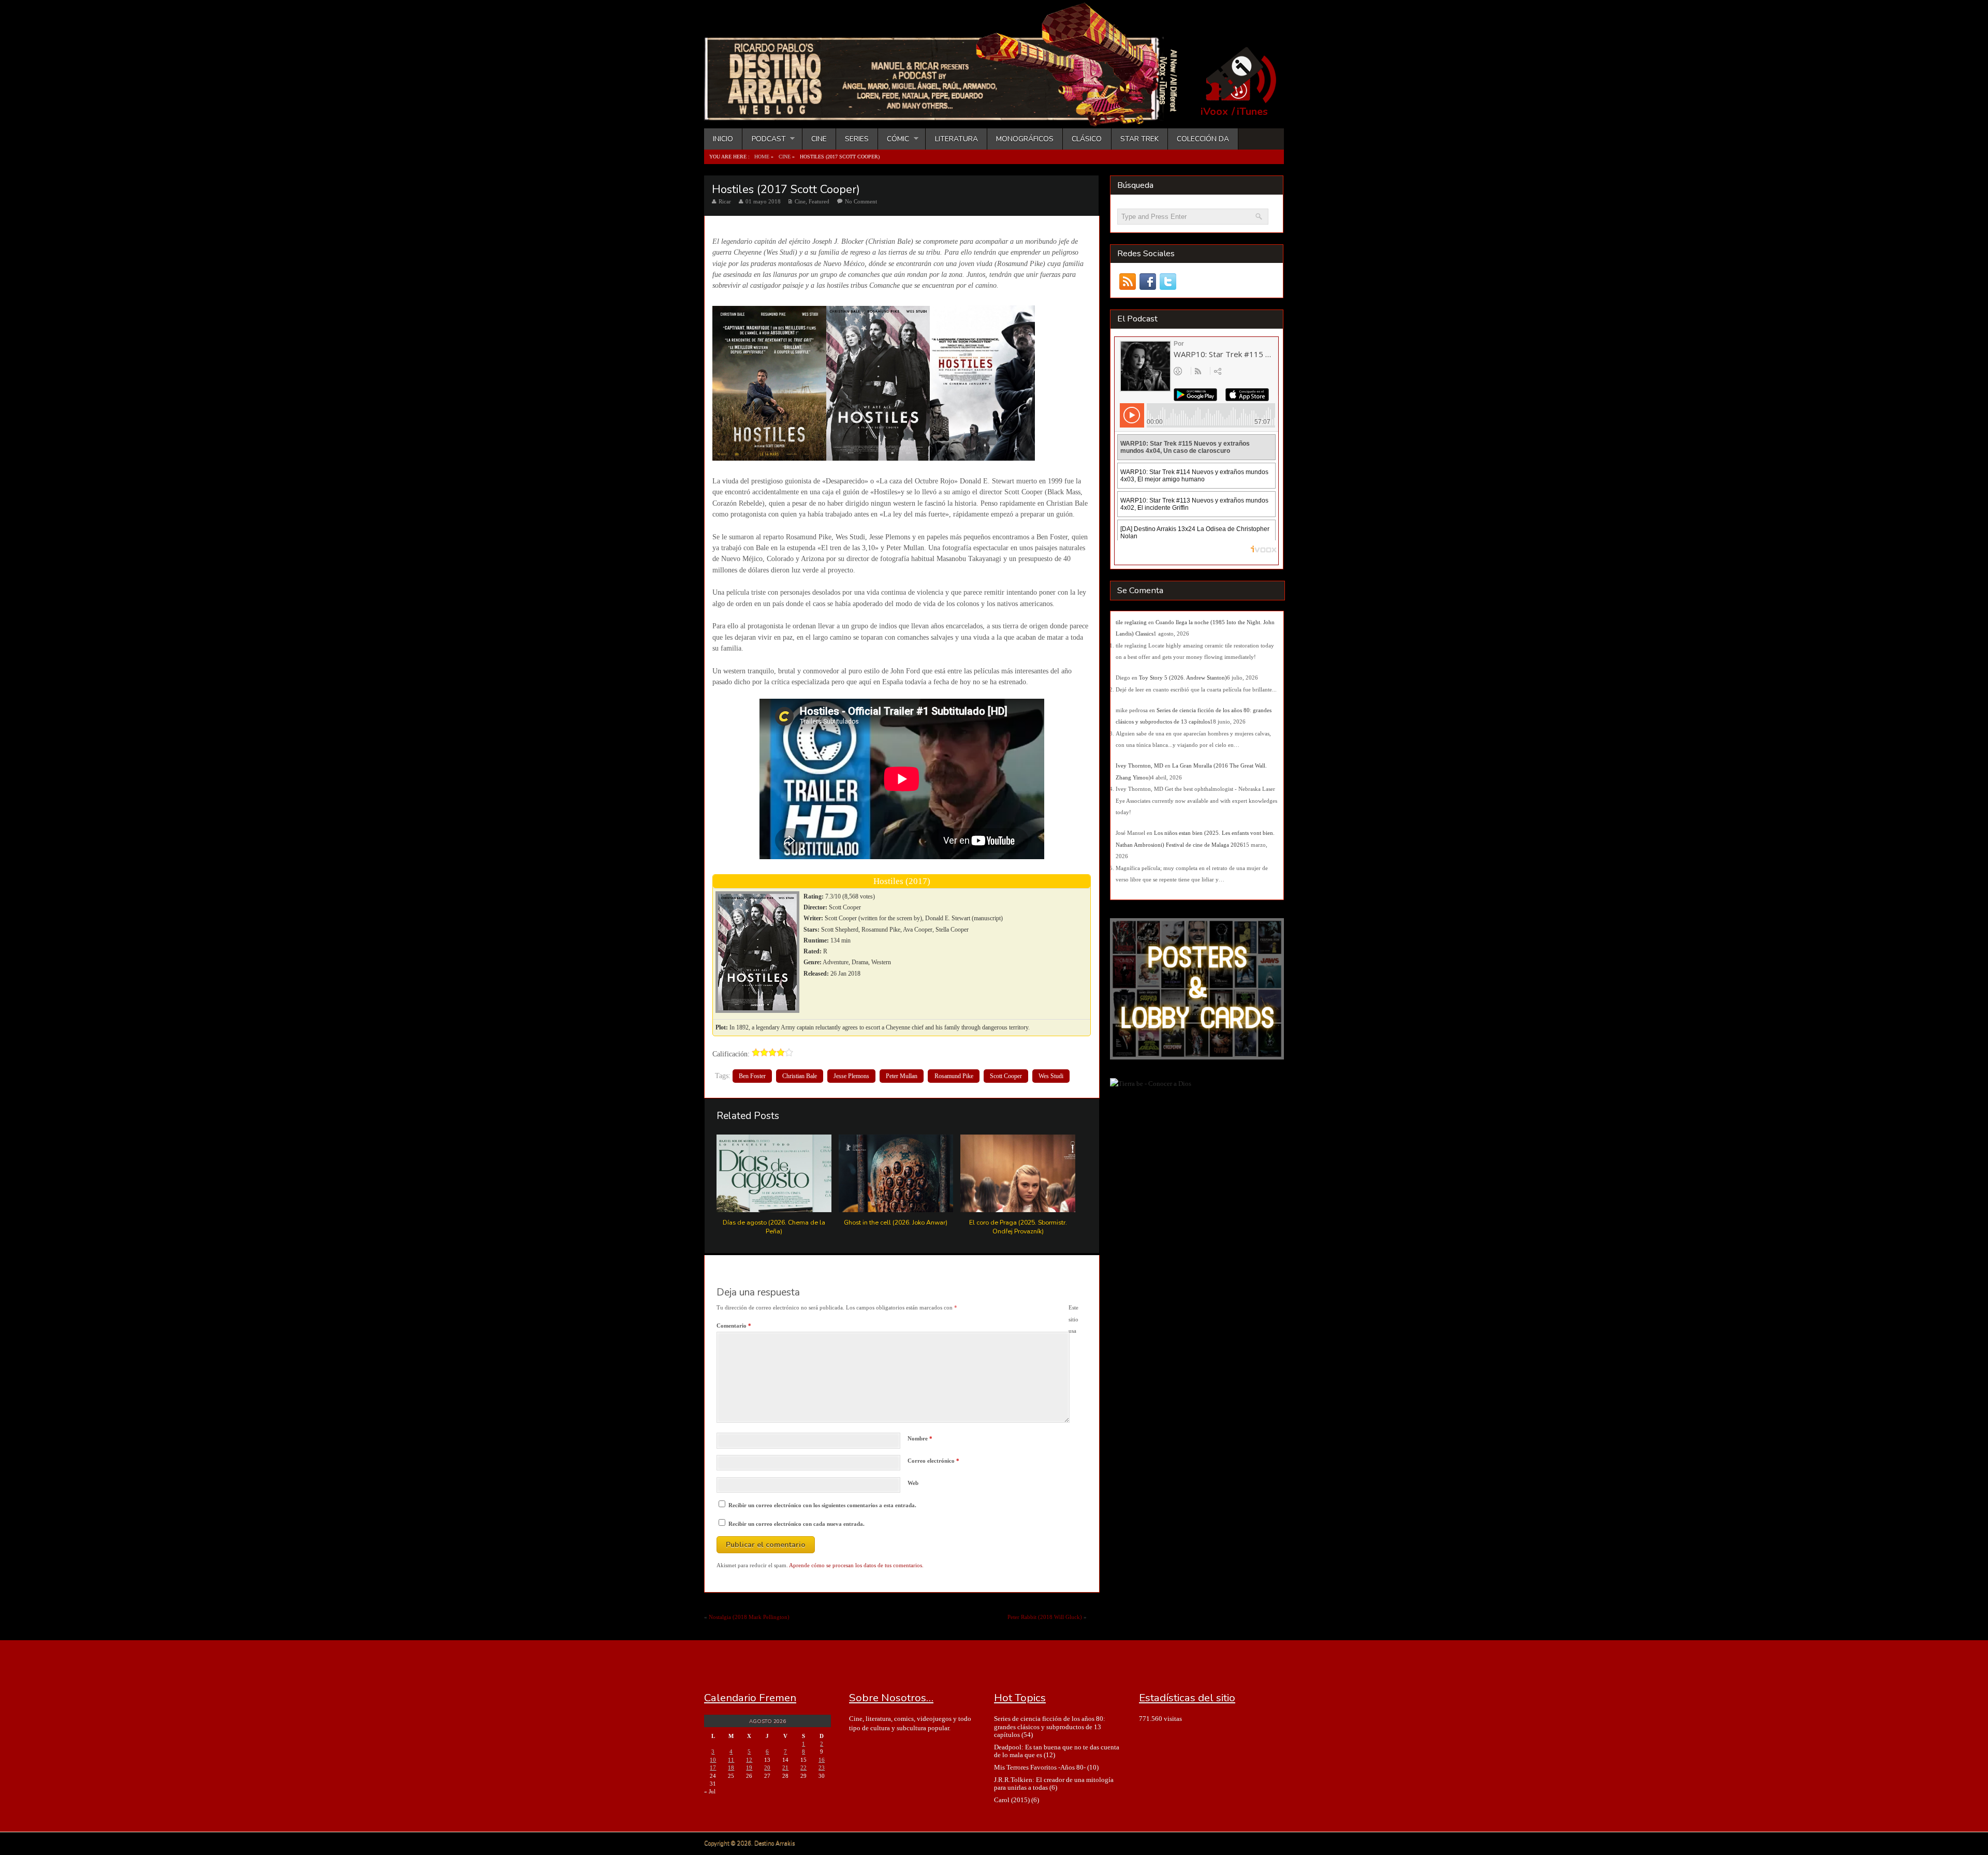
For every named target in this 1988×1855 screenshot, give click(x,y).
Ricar (725, 201)
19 (749, 1768)
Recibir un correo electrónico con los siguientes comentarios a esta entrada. (822, 1505)
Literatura (956, 139)
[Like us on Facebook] (1148, 282)
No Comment (861, 201)
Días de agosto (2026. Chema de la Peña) (774, 1227)
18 (731, 1768)
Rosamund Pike (954, 1076)
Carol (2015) (1012, 1800)
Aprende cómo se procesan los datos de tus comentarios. (856, 1565)
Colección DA (1203, 139)
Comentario (734, 1326)
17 (713, 1768)
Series (857, 139)
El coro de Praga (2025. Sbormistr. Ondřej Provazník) (1018, 1227)
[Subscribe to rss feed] (1127, 282)
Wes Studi (1051, 1076)
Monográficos (1025, 139)
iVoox (1214, 112)
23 (822, 1768)
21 (785, 1768)
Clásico (1087, 139)
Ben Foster (752, 1076)
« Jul (710, 1791)
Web (913, 1483)
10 (713, 1760)
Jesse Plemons (851, 1076)
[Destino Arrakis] (948, 116)
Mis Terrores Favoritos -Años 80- (1040, 1767)
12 (749, 1760)
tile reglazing (1131, 622)
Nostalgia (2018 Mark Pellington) (749, 1617)
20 (767, 1768)
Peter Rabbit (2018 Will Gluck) (1045, 1617)
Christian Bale (800, 1076)
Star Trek (1139, 139)
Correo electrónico (933, 1461)
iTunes (1252, 112)
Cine (819, 139)
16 (822, 1760)
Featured (819, 201)
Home (762, 157)
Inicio (723, 139)
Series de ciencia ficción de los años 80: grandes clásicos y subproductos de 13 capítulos (1050, 1727)
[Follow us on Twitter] (1168, 282)
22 (803, 1768)
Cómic (894, 139)
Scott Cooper (1006, 1076)
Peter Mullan (902, 1076)
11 (731, 1760)
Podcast (764, 139)
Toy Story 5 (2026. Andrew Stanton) (1183, 678)
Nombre (920, 1438)
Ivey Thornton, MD (1139, 765)
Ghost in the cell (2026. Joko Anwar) (896, 1222)
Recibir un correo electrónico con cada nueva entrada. (796, 1524)
